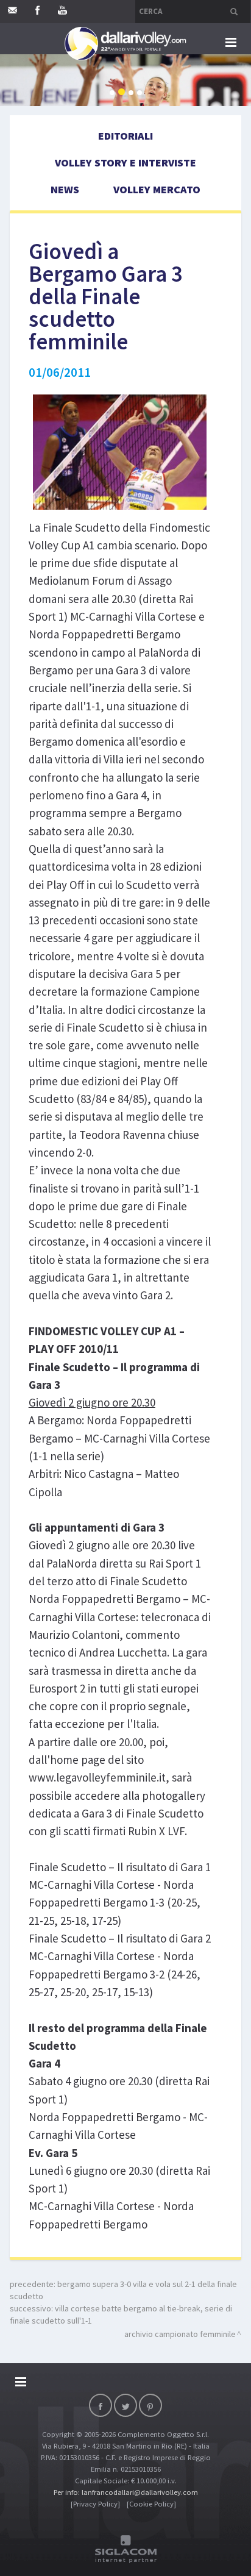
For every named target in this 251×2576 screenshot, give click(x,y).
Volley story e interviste (125, 162)
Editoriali (125, 136)
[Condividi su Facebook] (101, 2405)
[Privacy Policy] (95, 2504)
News (65, 189)
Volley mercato (157, 189)
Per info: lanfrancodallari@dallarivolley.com (126, 2492)
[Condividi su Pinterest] (150, 2405)
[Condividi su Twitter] (125, 2405)
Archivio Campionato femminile (180, 2334)
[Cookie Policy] (151, 2504)
